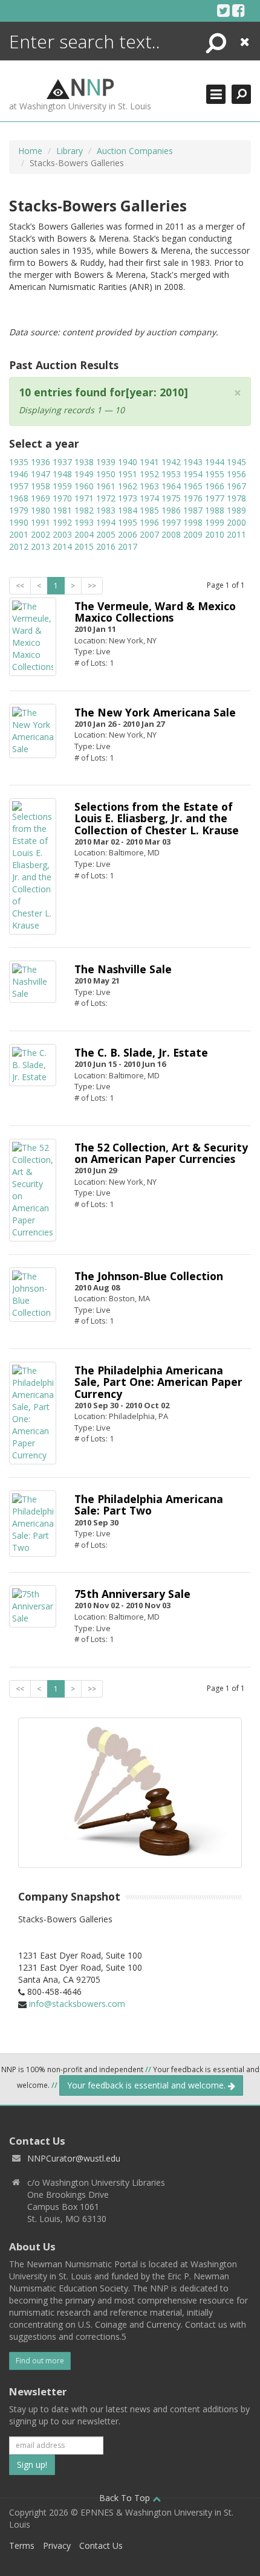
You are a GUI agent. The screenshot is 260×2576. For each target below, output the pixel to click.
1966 (215, 486)
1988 (215, 510)
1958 (41, 486)
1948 (62, 474)
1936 (41, 462)
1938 (84, 462)
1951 (128, 474)
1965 (193, 486)
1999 (215, 522)
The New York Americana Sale (155, 712)
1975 (171, 498)
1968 (19, 498)
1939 (106, 462)
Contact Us (101, 2545)
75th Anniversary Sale (132, 1594)
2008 (171, 534)
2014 (62, 546)
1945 (236, 462)
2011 (236, 534)
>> (92, 586)
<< (20, 586)
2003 (62, 534)
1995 (128, 522)
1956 (236, 474)
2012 (19, 546)
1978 (236, 498)
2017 (128, 546)
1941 (149, 462)
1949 (84, 474)
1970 (62, 498)
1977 (215, 498)
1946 (19, 474)
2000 (236, 522)
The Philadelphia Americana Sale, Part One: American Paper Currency (158, 1382)
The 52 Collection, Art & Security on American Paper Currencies (161, 1153)
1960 (84, 486)
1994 (106, 522)
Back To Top (126, 2498)
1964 (171, 486)
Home (30, 151)
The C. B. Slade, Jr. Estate (141, 1052)
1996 (149, 522)
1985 (149, 510)
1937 (62, 462)
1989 (236, 510)
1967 (236, 486)
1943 (193, 462)
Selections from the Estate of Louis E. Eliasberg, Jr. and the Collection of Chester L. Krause (157, 818)
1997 (171, 522)
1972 (106, 498)
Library (70, 151)
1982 (84, 510)
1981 (62, 510)
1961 (106, 486)
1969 (41, 498)
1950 (106, 474)
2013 (41, 546)
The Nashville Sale (123, 969)
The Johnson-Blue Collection (149, 1276)
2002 (41, 534)
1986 (171, 510)
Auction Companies (135, 151)
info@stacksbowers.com (77, 2004)
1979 (19, 510)
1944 (215, 462)
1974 (149, 498)
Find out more (40, 2361)
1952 (149, 474)
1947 (41, 474)
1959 (62, 486)
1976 (193, 498)
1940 (128, 462)
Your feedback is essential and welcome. (148, 2085)
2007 (149, 534)
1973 (128, 498)
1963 (149, 486)
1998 (193, 522)
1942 (171, 462)
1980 (41, 510)
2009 (193, 534)
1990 (19, 522)
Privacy (57, 2545)
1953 (171, 474)
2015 (84, 546)
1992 (62, 522)
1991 (41, 522)
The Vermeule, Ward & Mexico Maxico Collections (155, 612)
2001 (19, 534)
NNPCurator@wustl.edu (74, 2158)
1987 (193, 510)
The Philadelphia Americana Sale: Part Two (149, 1505)
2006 (128, 534)
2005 (106, 534)
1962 (128, 486)
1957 (19, 486)
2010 (215, 534)
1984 (128, 510)
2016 (106, 546)
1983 (106, 510)
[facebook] (239, 10)
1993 (84, 522)
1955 (215, 474)
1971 (84, 498)
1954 (193, 474)
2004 (84, 534)
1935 (19, 462)
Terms (22, 2545)
